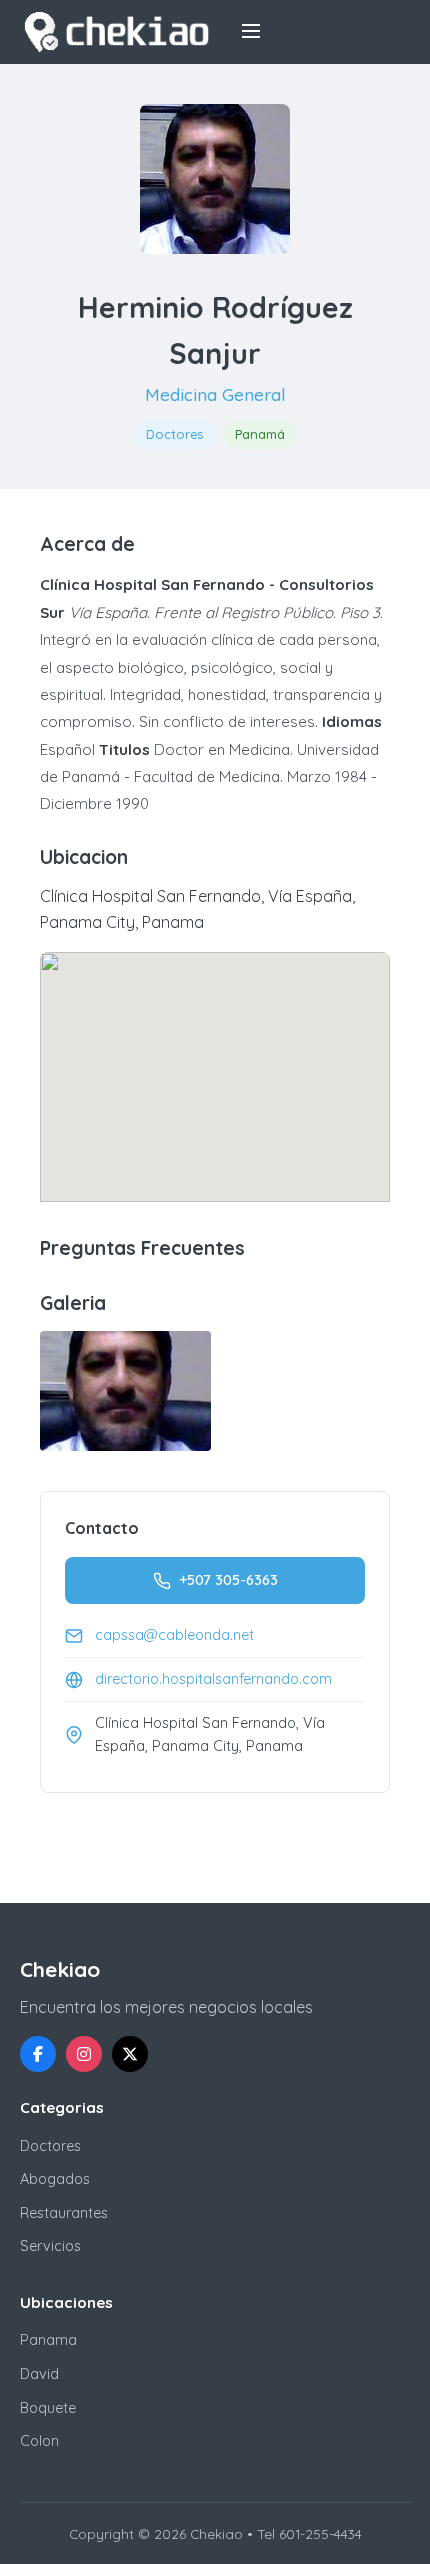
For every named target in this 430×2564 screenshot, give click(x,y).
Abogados (55, 2179)
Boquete (48, 2408)
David (39, 2374)
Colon (39, 2441)
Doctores (174, 434)
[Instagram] (84, 2054)
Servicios (50, 2246)
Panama (48, 2340)
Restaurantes (64, 2213)
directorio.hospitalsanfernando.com (213, 1679)
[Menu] (251, 32)
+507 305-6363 (228, 1580)
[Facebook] (38, 2054)
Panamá (260, 434)
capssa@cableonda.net (174, 1635)
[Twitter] (130, 2054)
